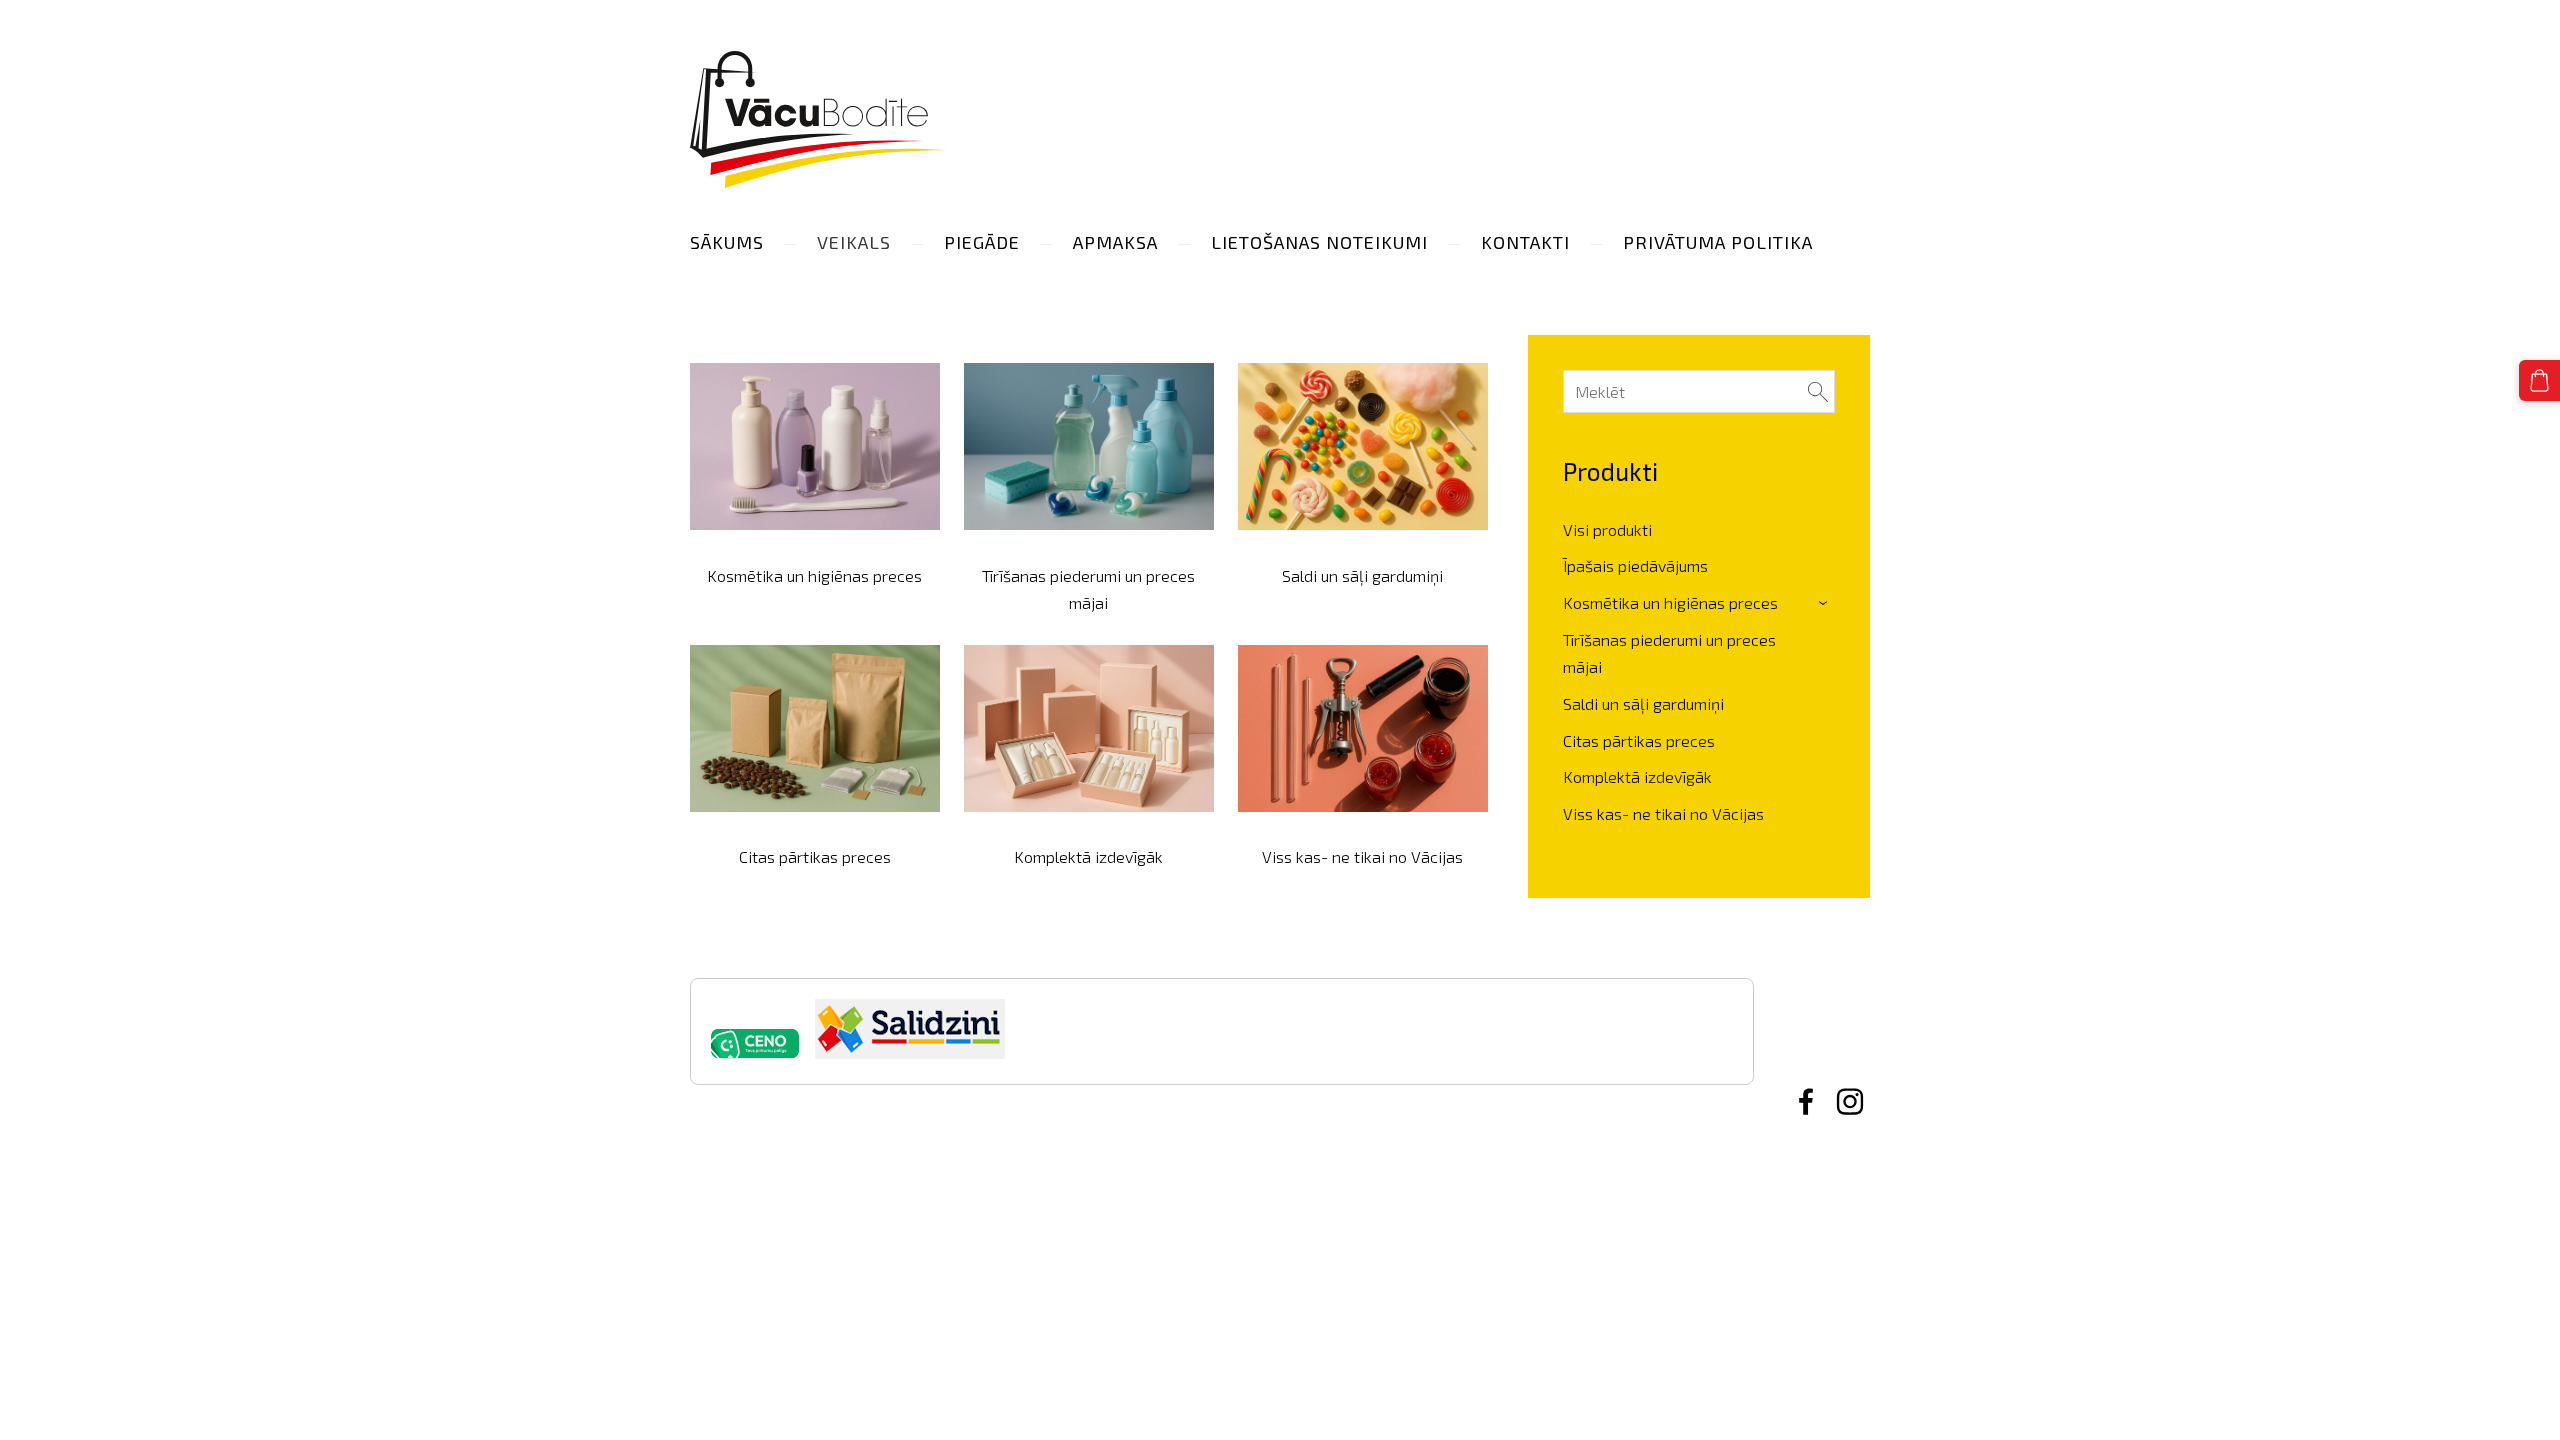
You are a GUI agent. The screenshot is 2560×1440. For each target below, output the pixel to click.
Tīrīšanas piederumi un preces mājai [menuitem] (1669, 653)
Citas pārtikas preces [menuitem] (1639, 740)
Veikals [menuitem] (854, 242)
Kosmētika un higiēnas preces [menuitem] (1670, 602)
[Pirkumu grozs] (2539, 380)
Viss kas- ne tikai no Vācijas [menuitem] (1663, 813)
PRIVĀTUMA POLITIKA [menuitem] (1718, 242)
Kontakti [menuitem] (1525, 242)
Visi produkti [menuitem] (1607, 529)
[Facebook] (1806, 1101)
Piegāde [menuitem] (982, 242)
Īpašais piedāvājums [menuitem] (1635, 565)
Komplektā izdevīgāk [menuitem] (1637, 776)
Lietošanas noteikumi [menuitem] (1319, 242)
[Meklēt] (1818, 391)
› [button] (1825, 603)
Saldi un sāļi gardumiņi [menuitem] (1643, 703)
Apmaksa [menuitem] (1115, 242)
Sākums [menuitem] (727, 242)
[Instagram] (1850, 1101)
